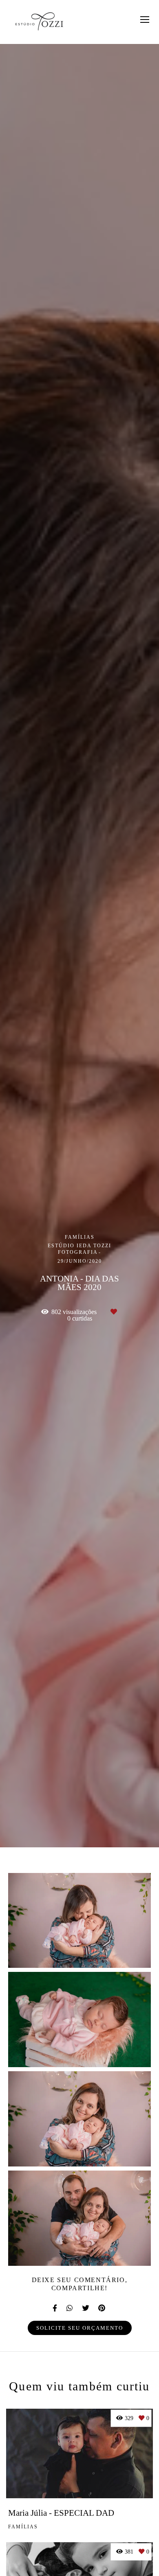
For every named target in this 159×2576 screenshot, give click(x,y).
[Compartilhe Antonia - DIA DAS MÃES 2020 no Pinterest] (102, 2308)
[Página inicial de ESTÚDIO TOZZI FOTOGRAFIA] (39, 22)
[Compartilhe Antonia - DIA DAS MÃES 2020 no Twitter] (86, 2308)
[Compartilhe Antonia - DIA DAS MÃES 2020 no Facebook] (55, 2308)
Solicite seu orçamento (80, 2328)
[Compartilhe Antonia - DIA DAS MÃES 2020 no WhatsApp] (70, 2308)
